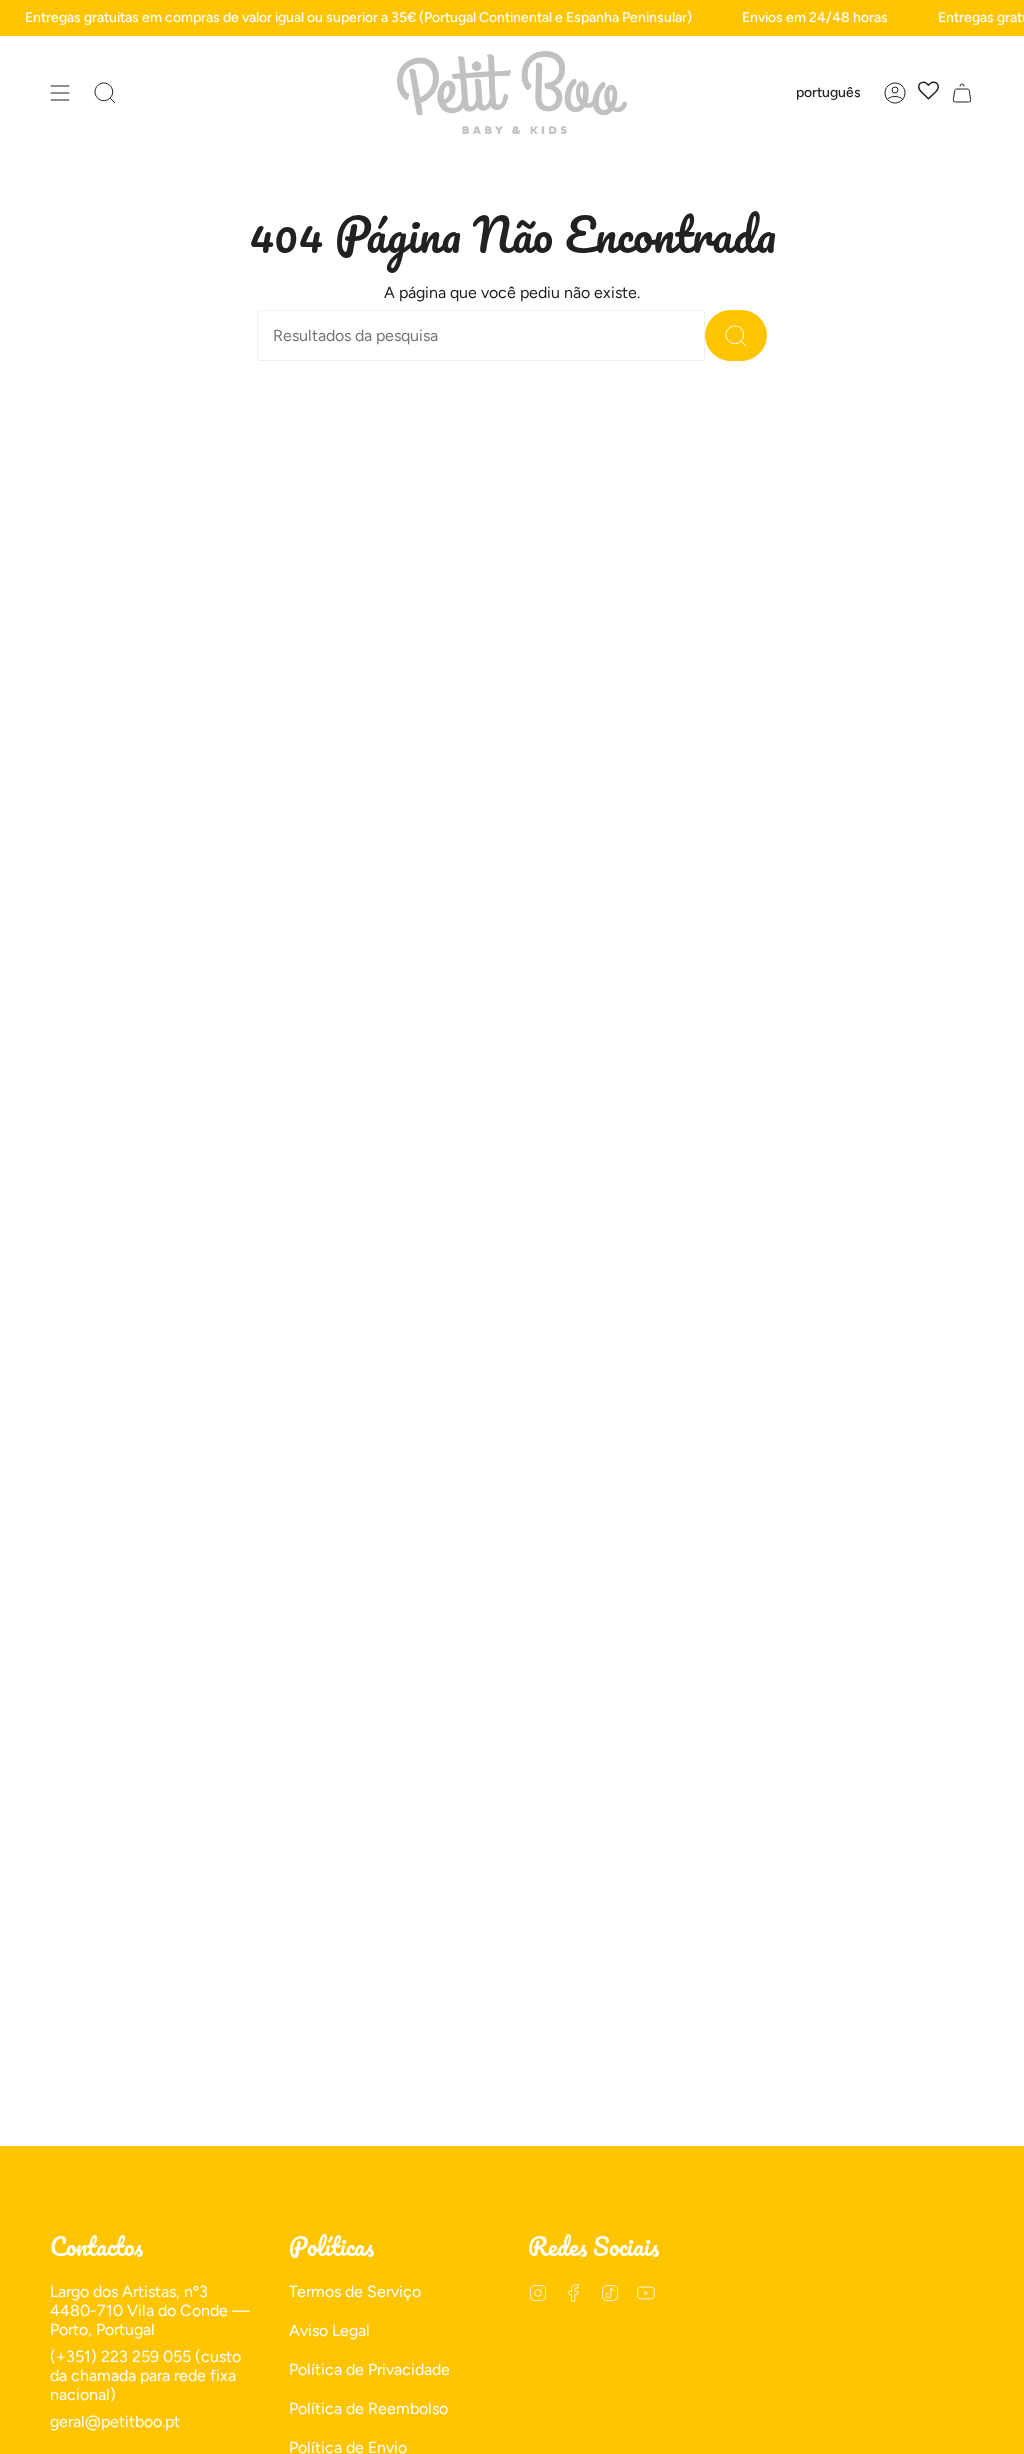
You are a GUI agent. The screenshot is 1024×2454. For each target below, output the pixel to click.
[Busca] (736, 335)
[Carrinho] (962, 92)
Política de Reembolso (368, 2408)
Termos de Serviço (355, 2291)
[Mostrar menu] (60, 92)
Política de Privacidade (369, 2369)
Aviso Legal (329, 2330)
